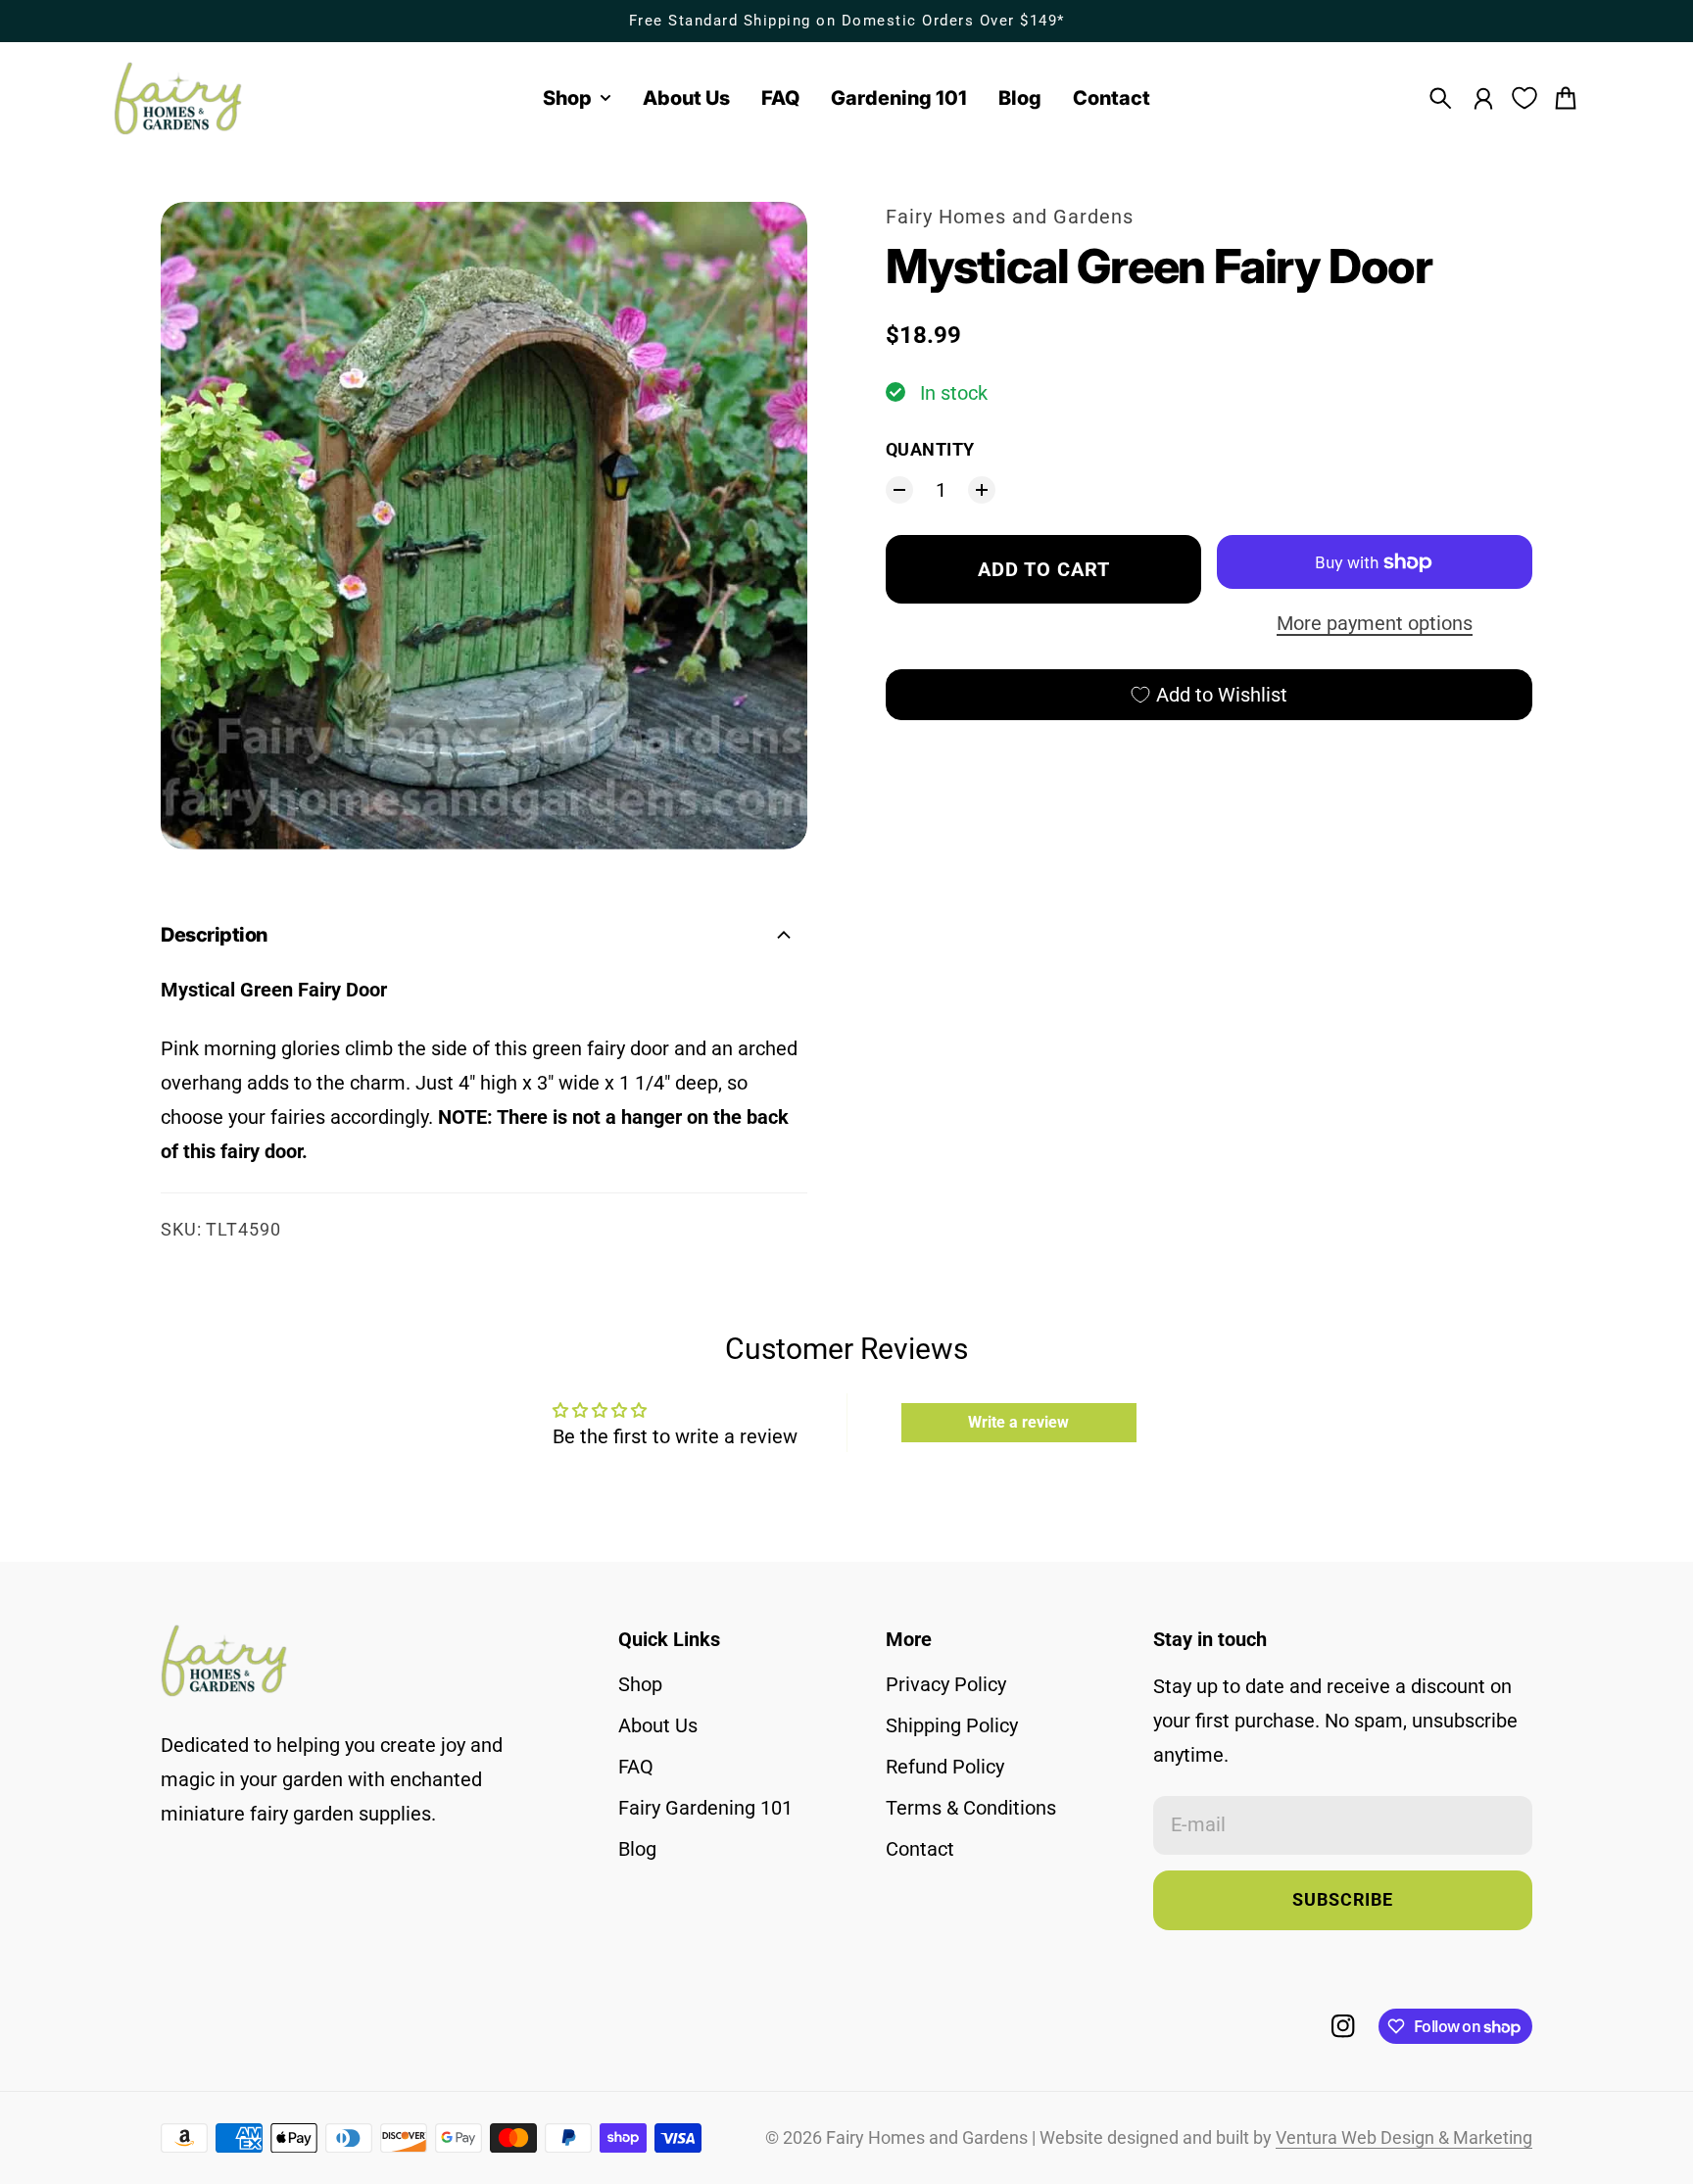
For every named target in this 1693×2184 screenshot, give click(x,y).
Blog (637, 1849)
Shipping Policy (952, 1725)
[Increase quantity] (982, 490)
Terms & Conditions (971, 1808)
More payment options (1375, 623)
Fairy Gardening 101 (705, 1808)
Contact (920, 1849)
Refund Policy (945, 1767)
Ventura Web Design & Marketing (1404, 2138)
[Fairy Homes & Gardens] (178, 98)
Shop (640, 1684)
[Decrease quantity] (899, 490)
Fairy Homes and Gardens (1010, 217)
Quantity (930, 450)
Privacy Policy (946, 1684)
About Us (658, 1725)
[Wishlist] (1524, 98)
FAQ (636, 1767)
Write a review (1018, 1422)
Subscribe (1343, 1900)
